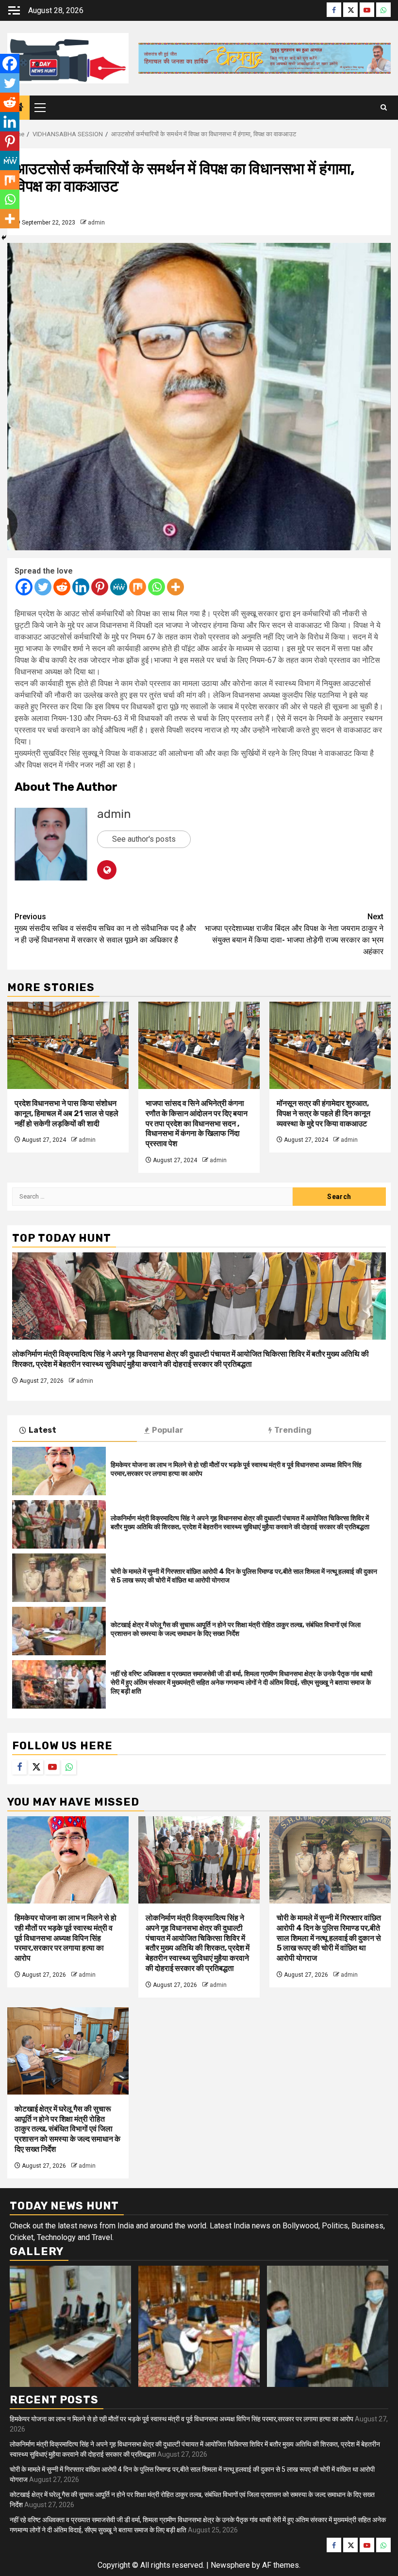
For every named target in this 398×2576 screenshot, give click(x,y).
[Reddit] (62, 587)
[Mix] (138, 587)
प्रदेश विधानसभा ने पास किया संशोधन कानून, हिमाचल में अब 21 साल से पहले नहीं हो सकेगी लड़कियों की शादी (66, 1113)
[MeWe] (119, 587)
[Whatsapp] (157, 587)
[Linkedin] (81, 587)
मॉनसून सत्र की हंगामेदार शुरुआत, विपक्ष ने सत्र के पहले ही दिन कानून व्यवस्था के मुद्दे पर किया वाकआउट (323, 1113)
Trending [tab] (293, 1430)
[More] (175, 587)
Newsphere (230, 2565)
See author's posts (144, 839)
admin (96, 223)
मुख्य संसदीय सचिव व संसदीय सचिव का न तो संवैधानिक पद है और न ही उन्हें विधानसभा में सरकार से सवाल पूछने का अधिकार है (105, 928)
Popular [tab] (168, 1430)
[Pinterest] (100, 587)
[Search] (384, 108)
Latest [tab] (42, 1430)
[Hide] (4, 238)
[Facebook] (24, 587)
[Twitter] (43, 587)
